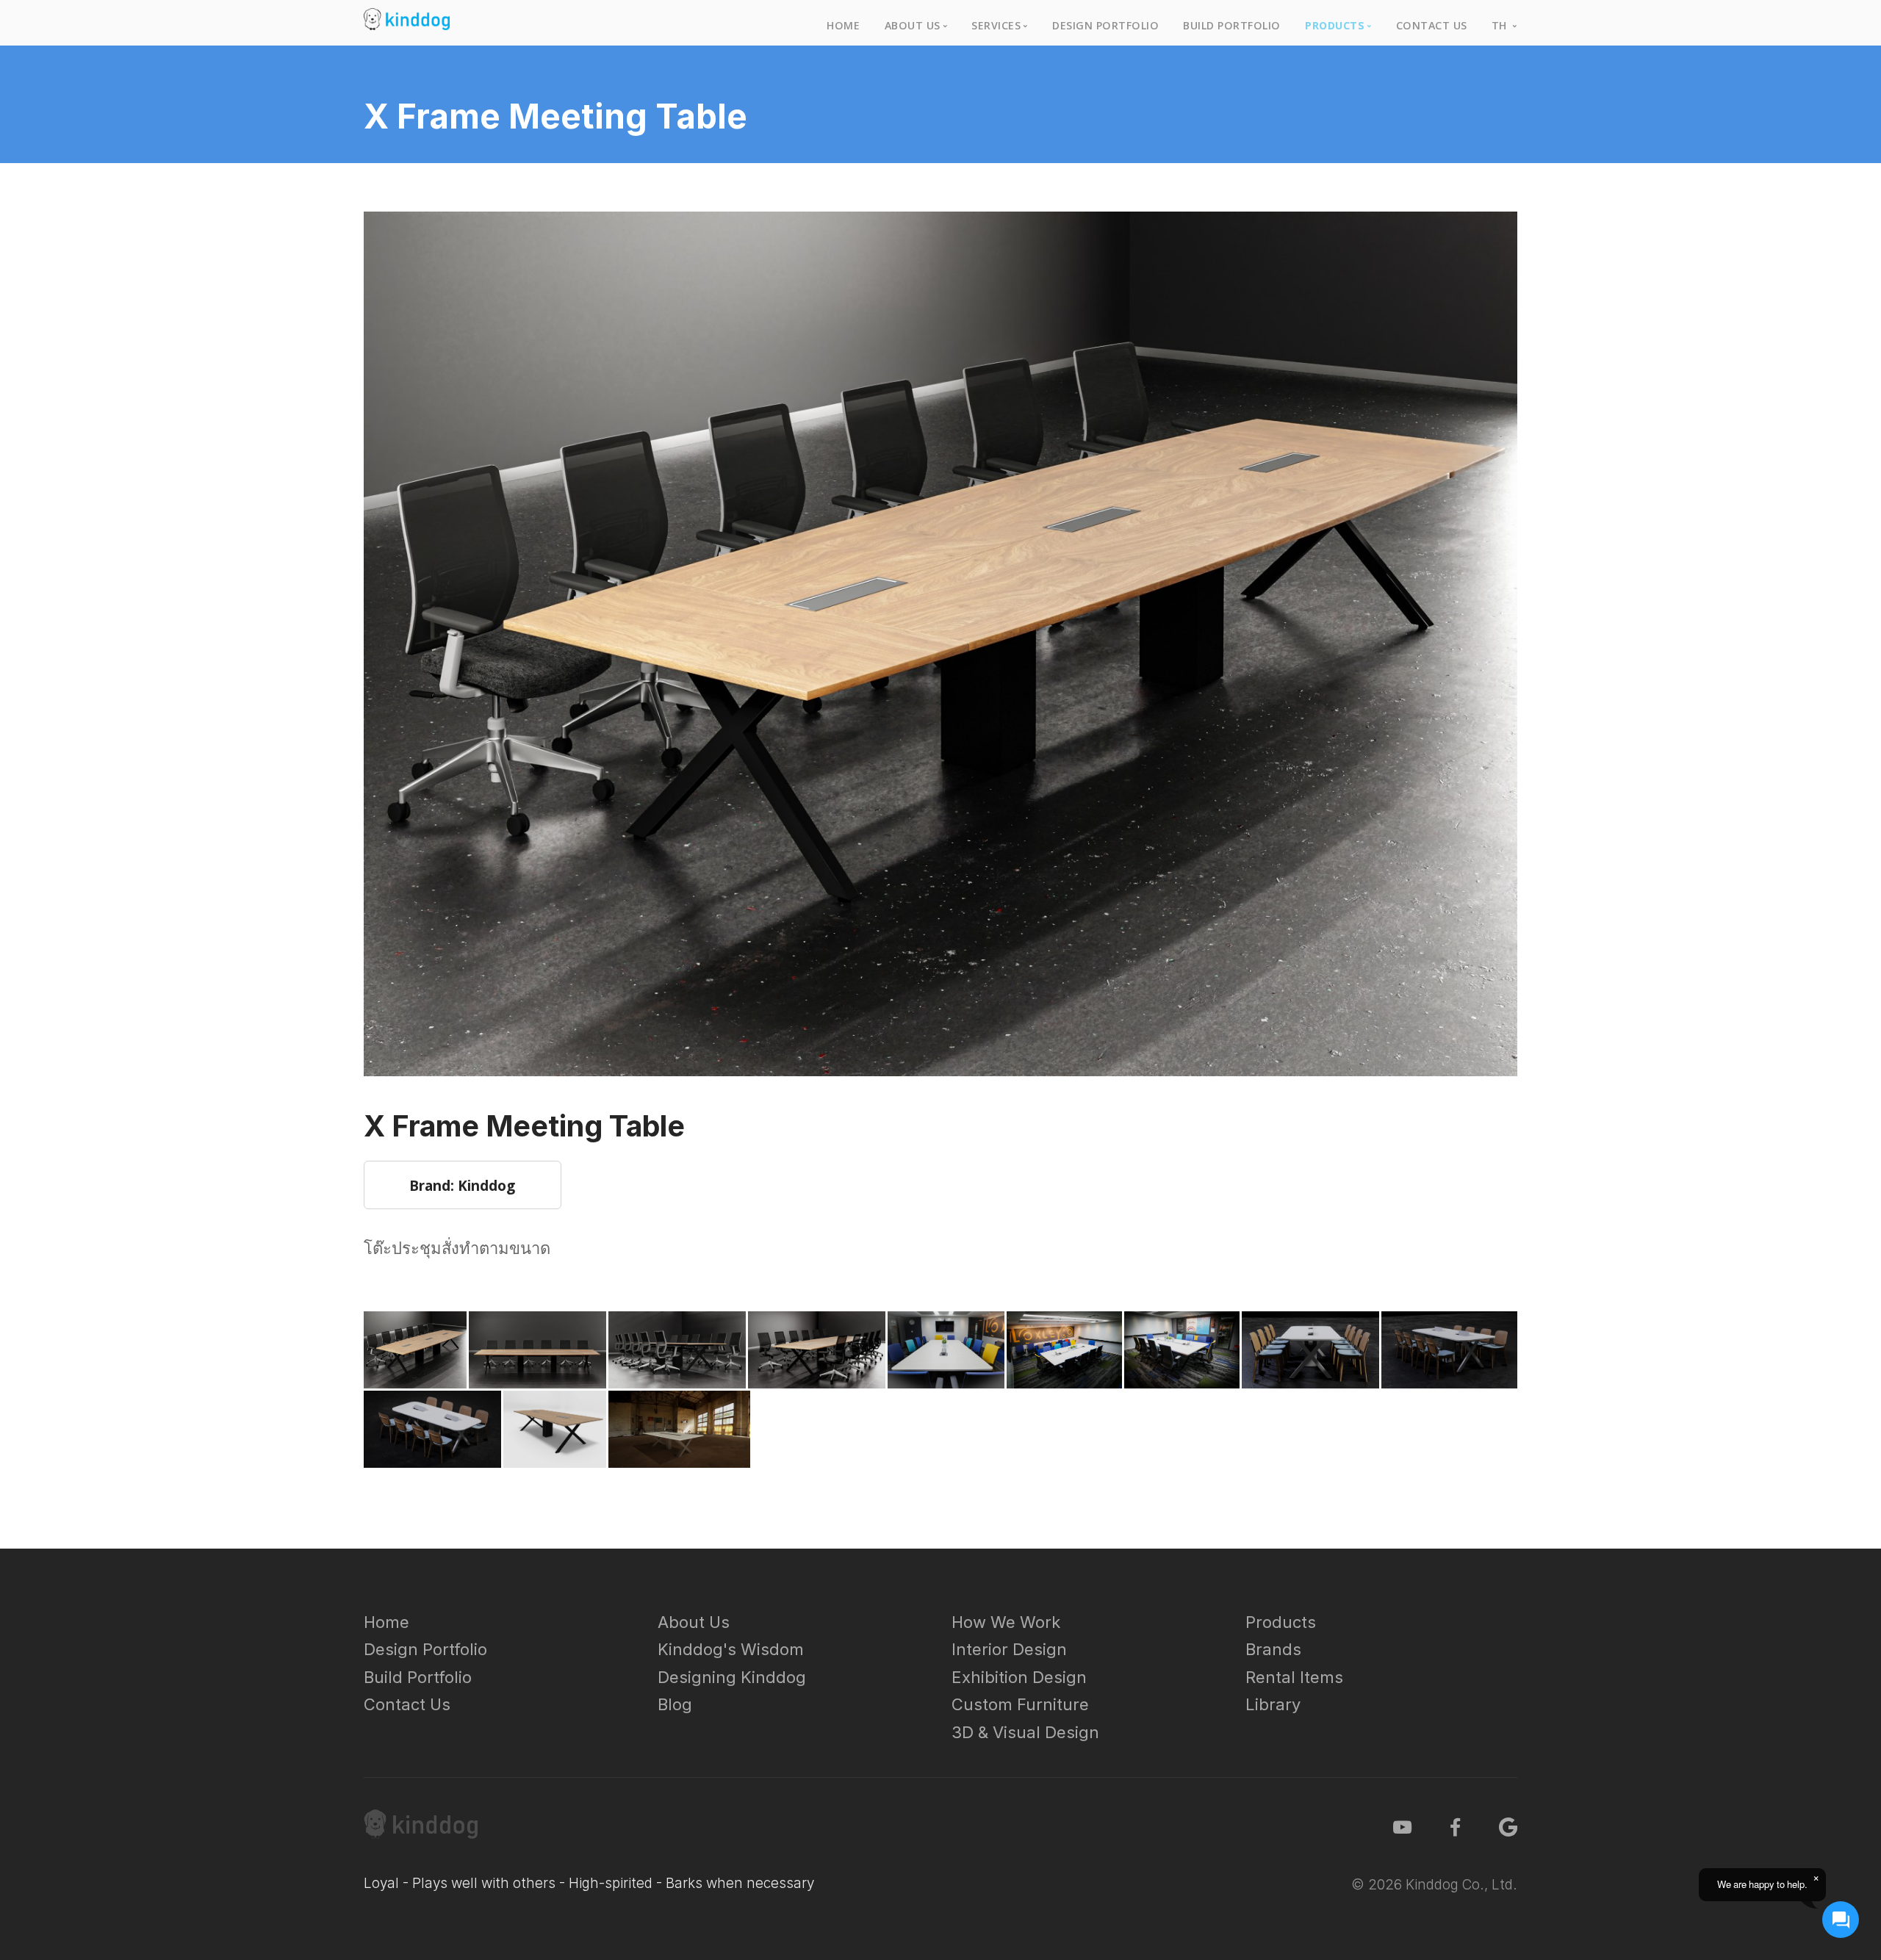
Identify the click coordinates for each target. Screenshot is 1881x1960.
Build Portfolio (1232, 25)
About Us (694, 1622)
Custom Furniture (1020, 1704)
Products (1281, 1622)
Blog (675, 1704)
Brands (1273, 1649)
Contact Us (1432, 25)
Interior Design (1009, 1649)
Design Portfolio (1105, 25)
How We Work (1006, 1622)
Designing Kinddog (732, 1677)
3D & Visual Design (1025, 1732)
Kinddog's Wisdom (731, 1649)
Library (1273, 1704)
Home (843, 25)
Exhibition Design (1019, 1677)
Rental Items (1294, 1677)
